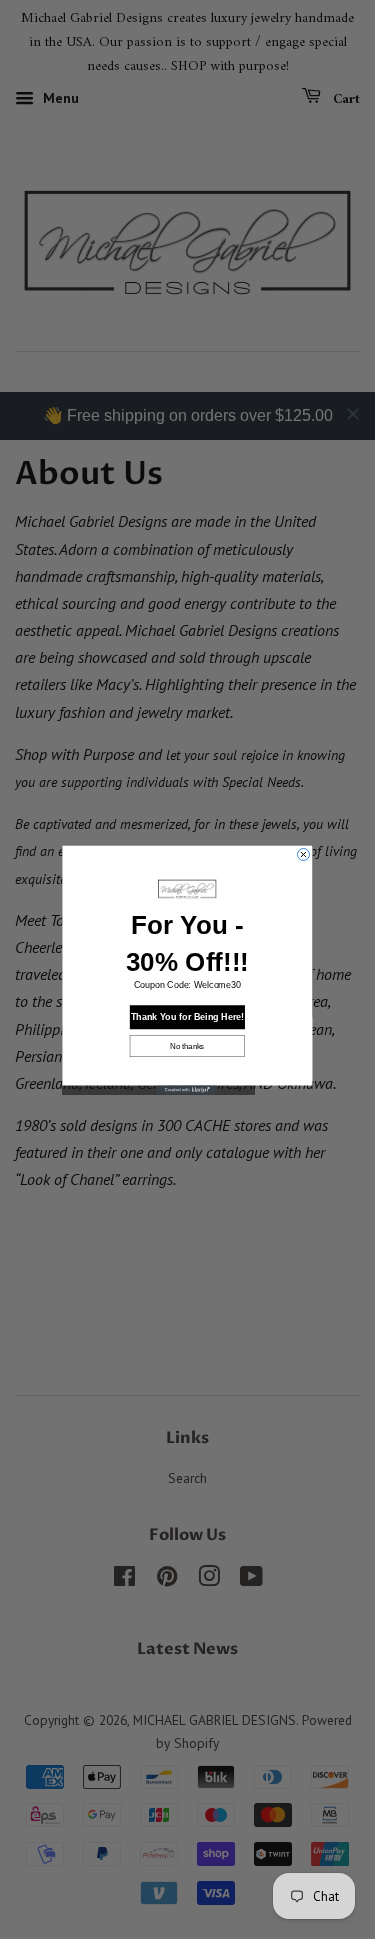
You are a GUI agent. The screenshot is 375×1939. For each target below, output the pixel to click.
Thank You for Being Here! (187, 1016)
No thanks (188, 1045)
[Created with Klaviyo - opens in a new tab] (188, 1089)
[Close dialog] (303, 854)
